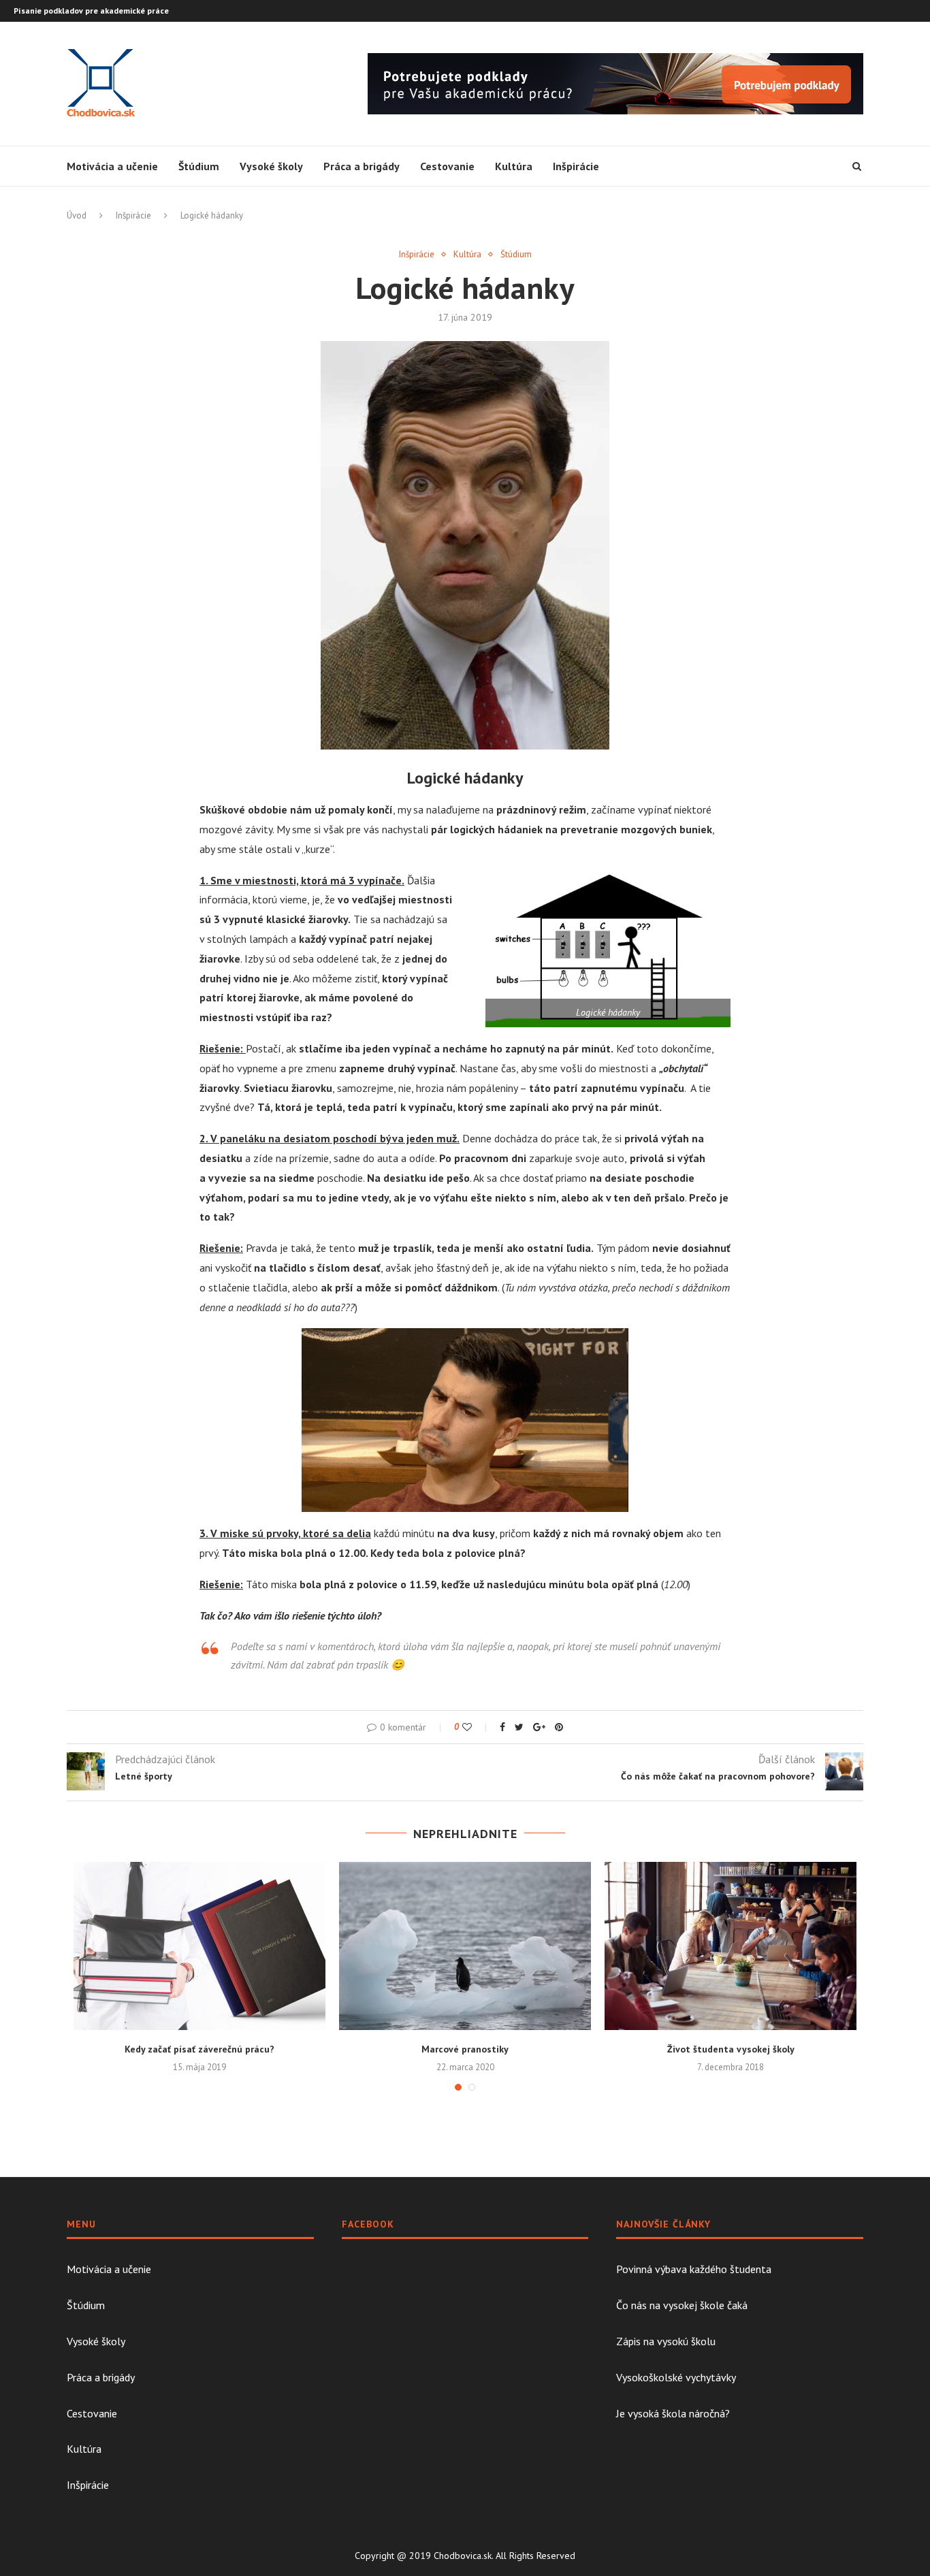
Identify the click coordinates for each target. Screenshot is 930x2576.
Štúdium (199, 166)
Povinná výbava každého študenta (694, 2269)
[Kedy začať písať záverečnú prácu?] (199, 1946)
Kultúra (514, 166)
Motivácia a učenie (112, 166)
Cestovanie (447, 166)
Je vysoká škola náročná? (673, 2413)
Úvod (77, 215)
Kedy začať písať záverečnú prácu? (199, 2049)
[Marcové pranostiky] (465, 1946)
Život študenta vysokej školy (731, 2049)
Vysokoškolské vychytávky (676, 2377)
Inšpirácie (576, 166)
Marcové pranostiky (465, 2049)
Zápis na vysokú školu (666, 2341)
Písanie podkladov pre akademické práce (91, 11)
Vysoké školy (271, 166)
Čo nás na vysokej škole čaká (682, 2305)
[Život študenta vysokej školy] (731, 1946)
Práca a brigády (362, 166)
